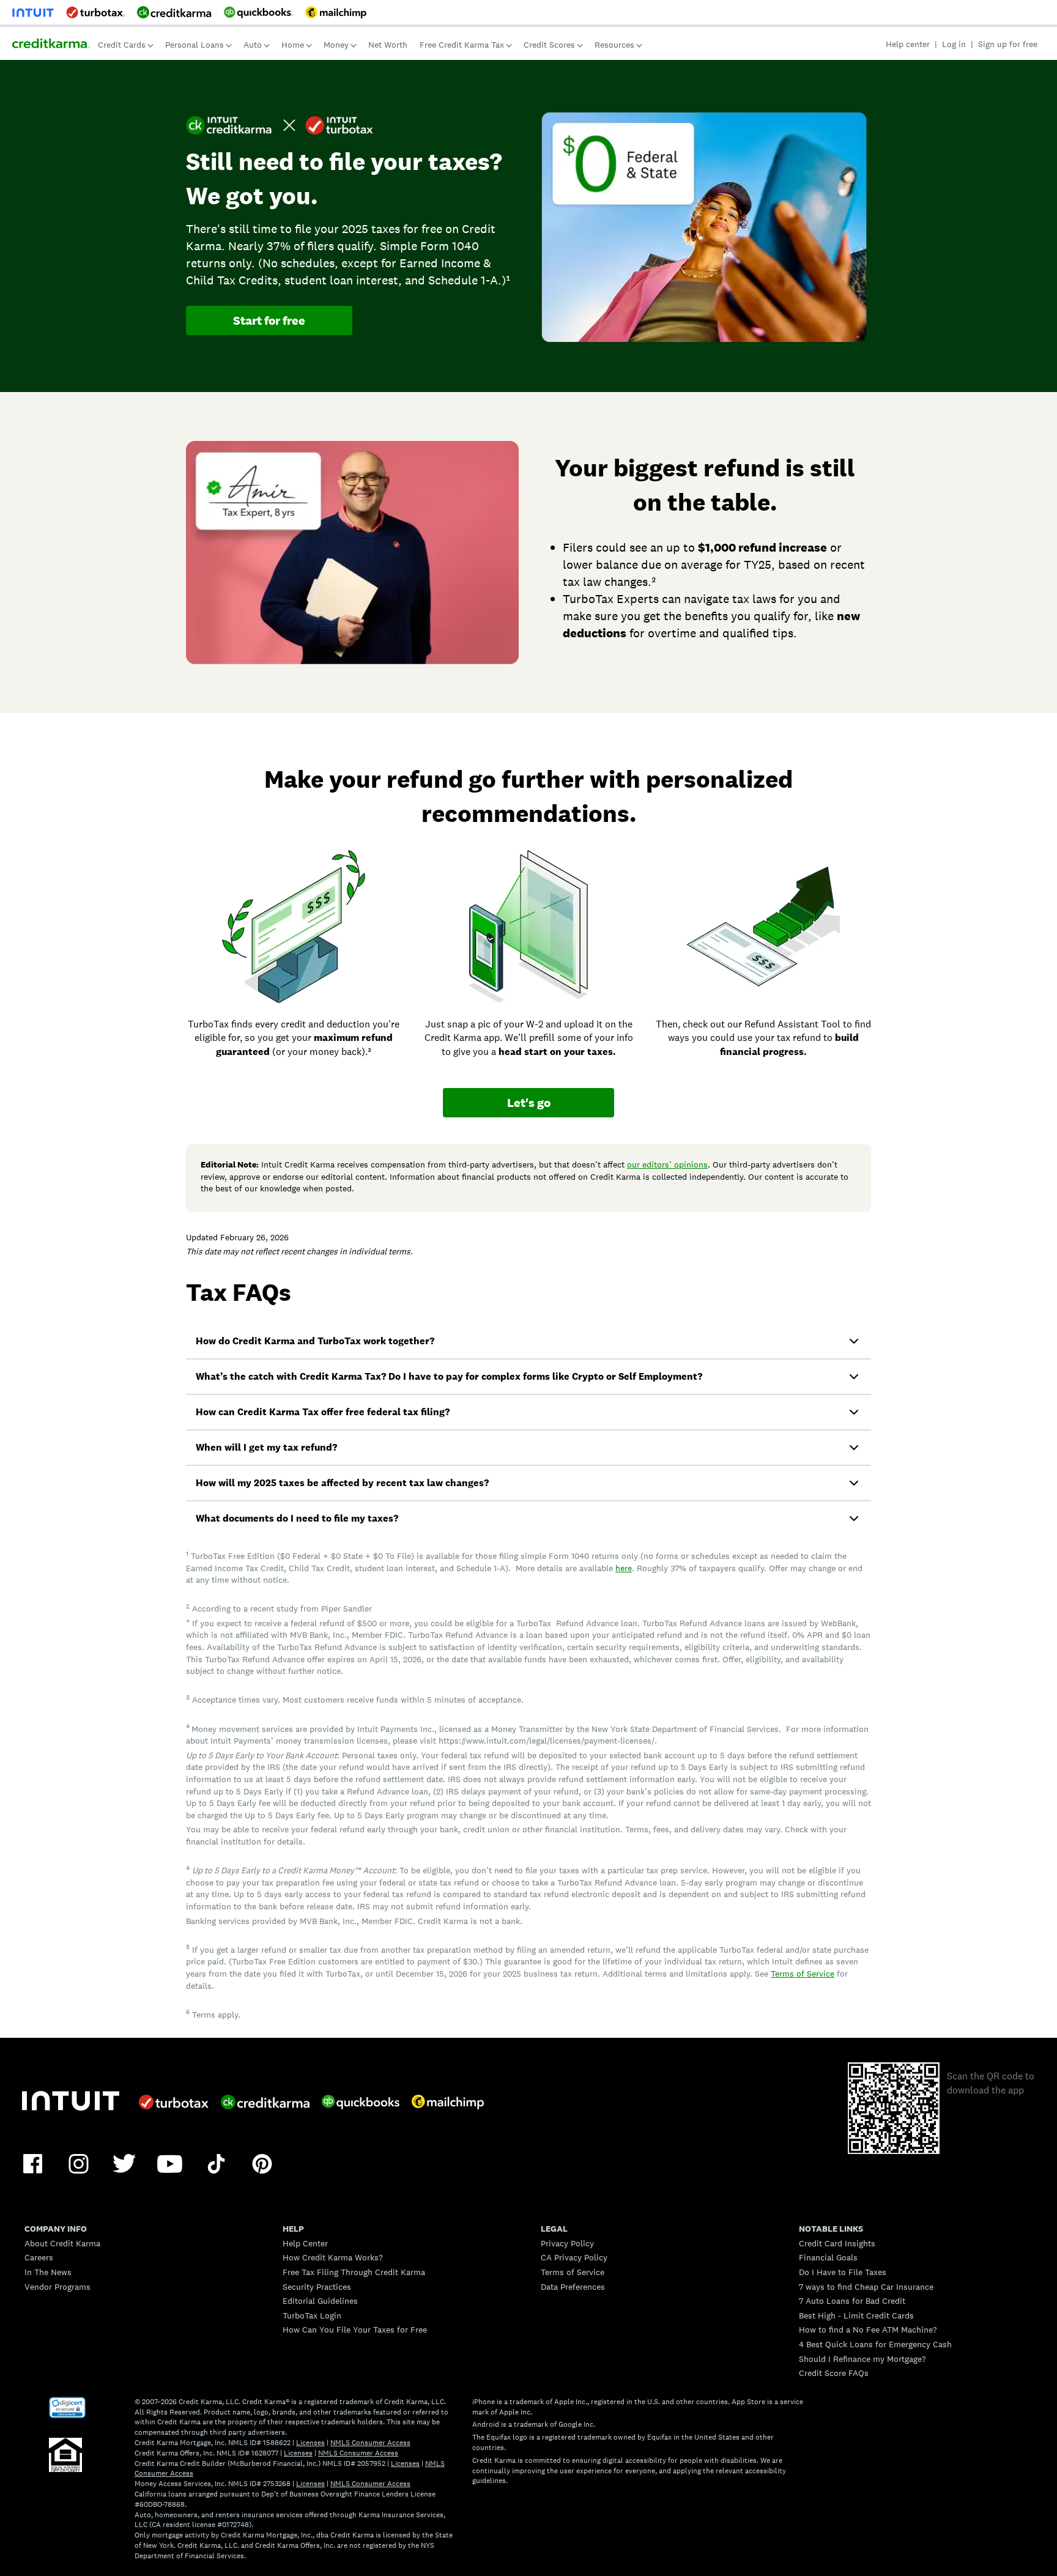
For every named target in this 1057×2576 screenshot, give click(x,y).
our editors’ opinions (667, 1164)
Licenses (310, 2443)
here (624, 1568)
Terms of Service (803, 1974)
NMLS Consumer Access (370, 2443)
